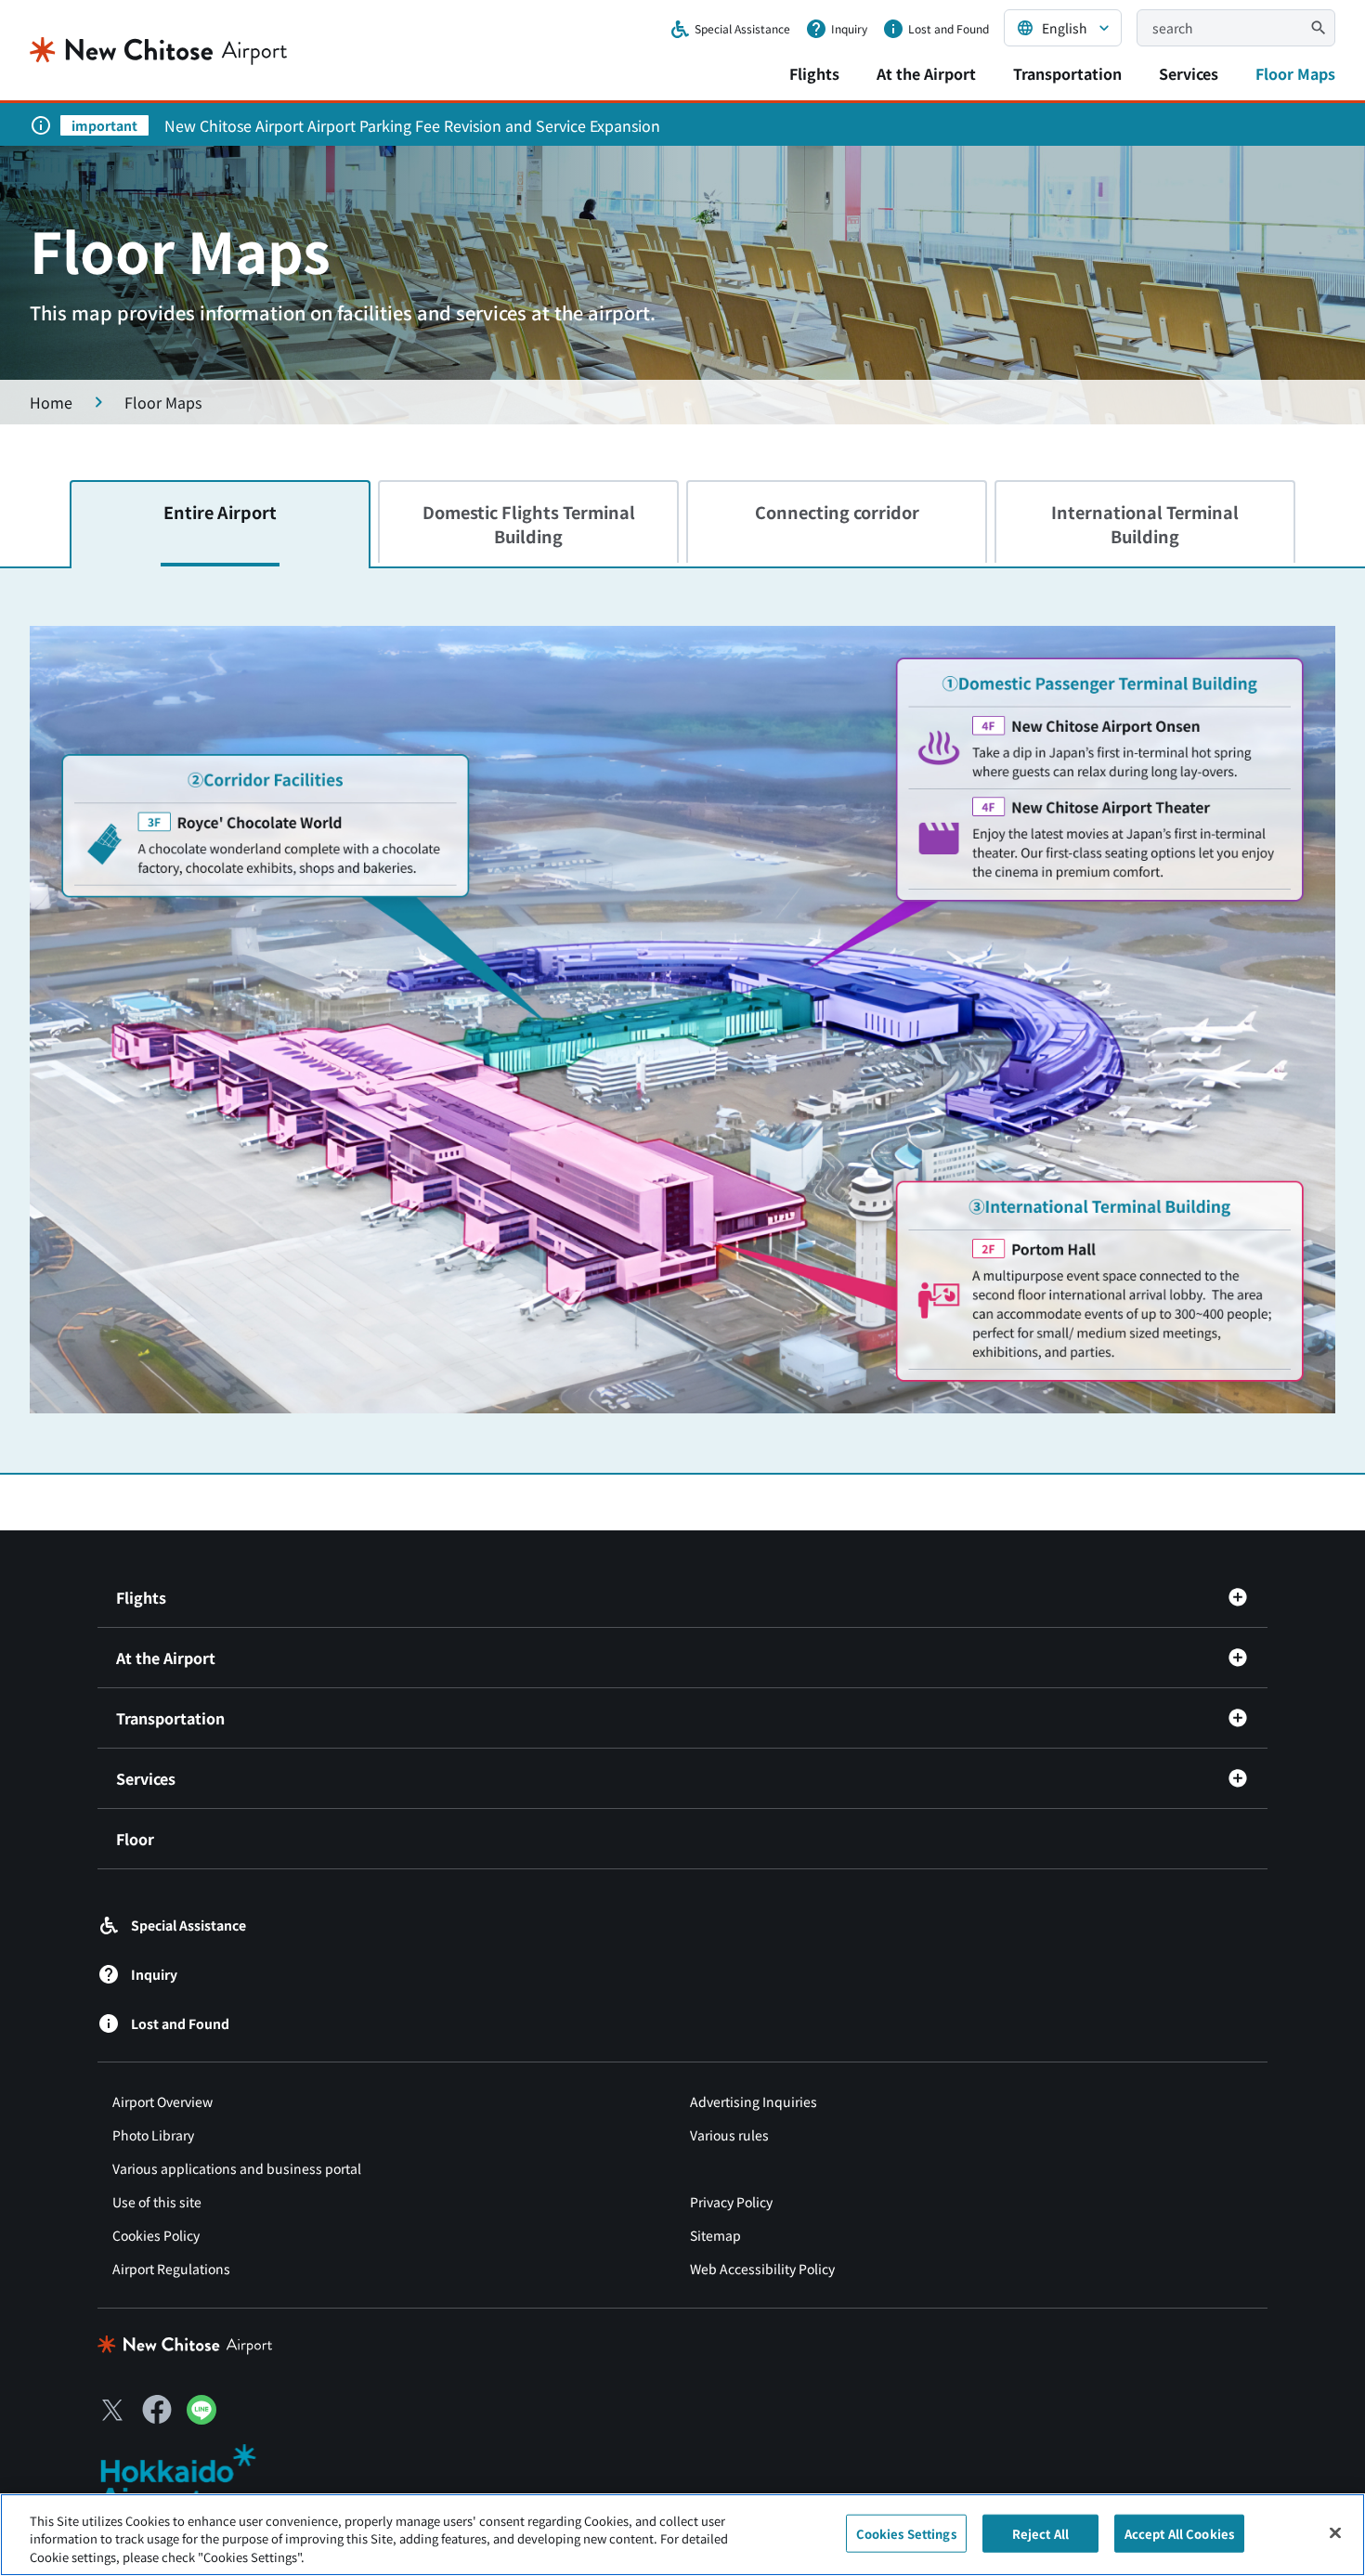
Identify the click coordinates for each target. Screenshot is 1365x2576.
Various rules (729, 2135)
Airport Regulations (171, 2269)
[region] (682, 2535)
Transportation (1067, 73)
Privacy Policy (731, 2202)
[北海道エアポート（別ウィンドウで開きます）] (194, 2478)
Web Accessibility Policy (762, 2269)
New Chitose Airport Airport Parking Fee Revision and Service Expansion (412, 125)
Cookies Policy (156, 2235)
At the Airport (926, 73)
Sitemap (715, 2235)
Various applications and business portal (237, 2168)
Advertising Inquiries (754, 2101)
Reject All (1040, 2533)
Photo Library (153, 2135)
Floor (135, 1839)
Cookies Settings (906, 2533)
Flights (814, 73)
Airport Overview (162, 2101)
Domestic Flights (529, 523)
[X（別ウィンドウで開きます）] (112, 2410)
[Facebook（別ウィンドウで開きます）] (157, 2410)
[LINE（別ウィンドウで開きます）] (201, 2418)
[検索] (1319, 28)
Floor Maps (1295, 73)
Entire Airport (220, 512)
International (1145, 523)
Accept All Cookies (1179, 2533)
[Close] (1335, 2532)
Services (1189, 73)
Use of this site (157, 2202)
